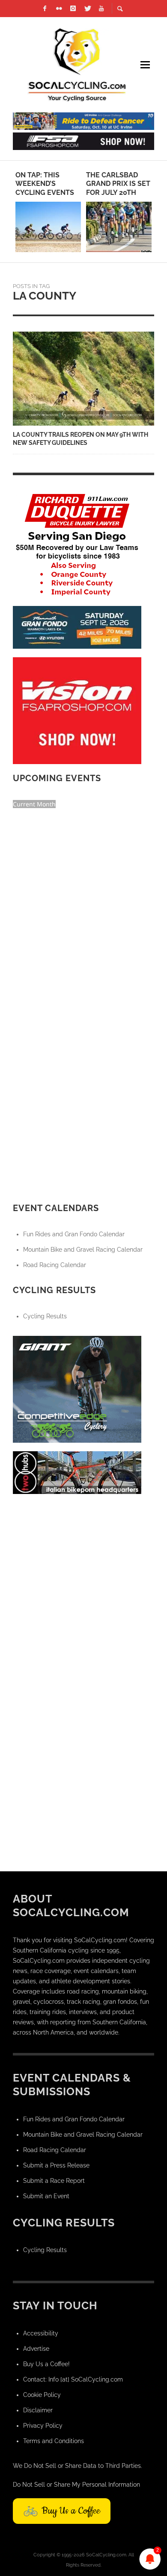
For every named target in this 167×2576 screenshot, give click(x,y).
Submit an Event (46, 2196)
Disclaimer (38, 2410)
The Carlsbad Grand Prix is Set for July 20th (118, 184)
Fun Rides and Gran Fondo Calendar (74, 1234)
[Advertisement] (83, 1586)
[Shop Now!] (77, 710)
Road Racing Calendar (55, 1265)
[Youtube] (101, 9)
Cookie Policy (42, 2395)
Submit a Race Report (54, 2181)
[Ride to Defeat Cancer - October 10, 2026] (83, 121)
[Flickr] (59, 9)
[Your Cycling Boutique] (77, 1472)
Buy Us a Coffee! (46, 2364)
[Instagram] (73, 9)
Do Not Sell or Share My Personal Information (76, 2485)
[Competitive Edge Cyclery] (77, 1388)
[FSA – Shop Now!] (83, 141)
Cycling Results (45, 1316)
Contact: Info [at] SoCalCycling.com (73, 2379)
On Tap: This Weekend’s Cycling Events (45, 184)
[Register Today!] (77, 626)
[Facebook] (45, 9)
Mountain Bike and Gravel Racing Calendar (83, 1250)
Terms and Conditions (54, 2441)
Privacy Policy (43, 2426)
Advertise (36, 2349)
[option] (48, 212)
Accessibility (41, 2333)
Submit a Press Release (56, 2165)
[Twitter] (87, 9)
